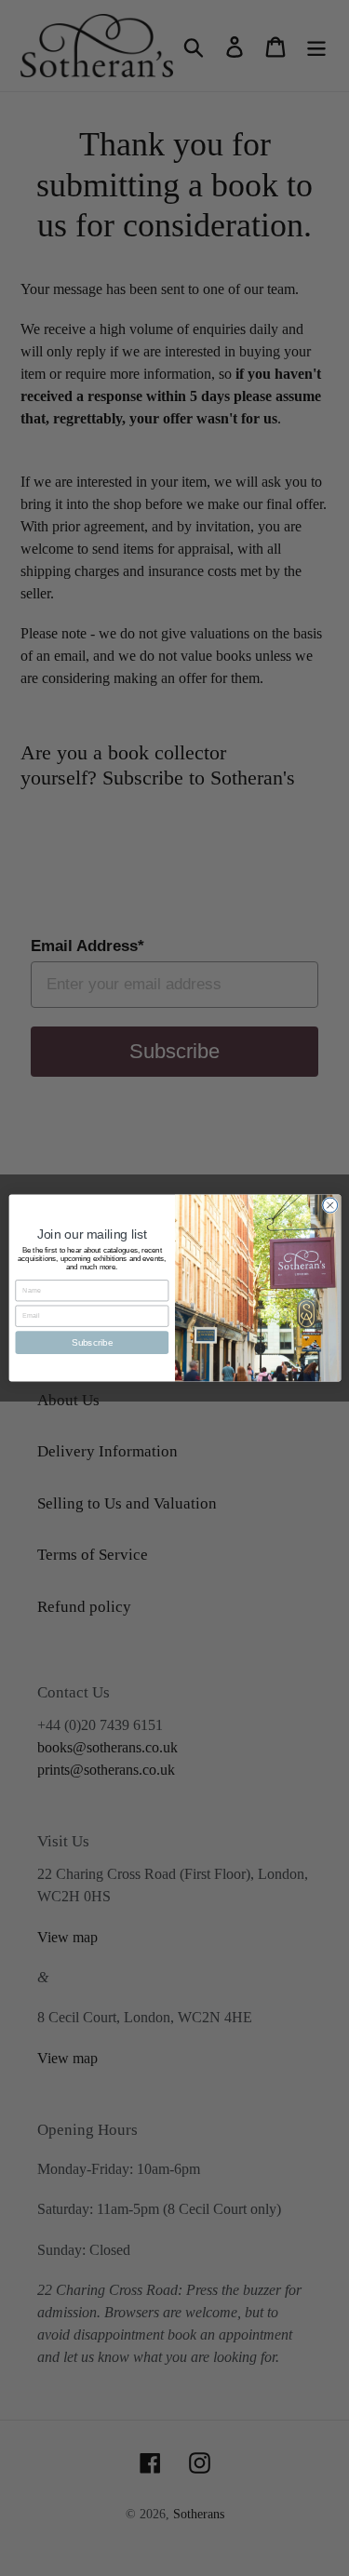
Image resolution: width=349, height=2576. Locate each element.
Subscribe (91, 1342)
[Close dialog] (329, 1205)
